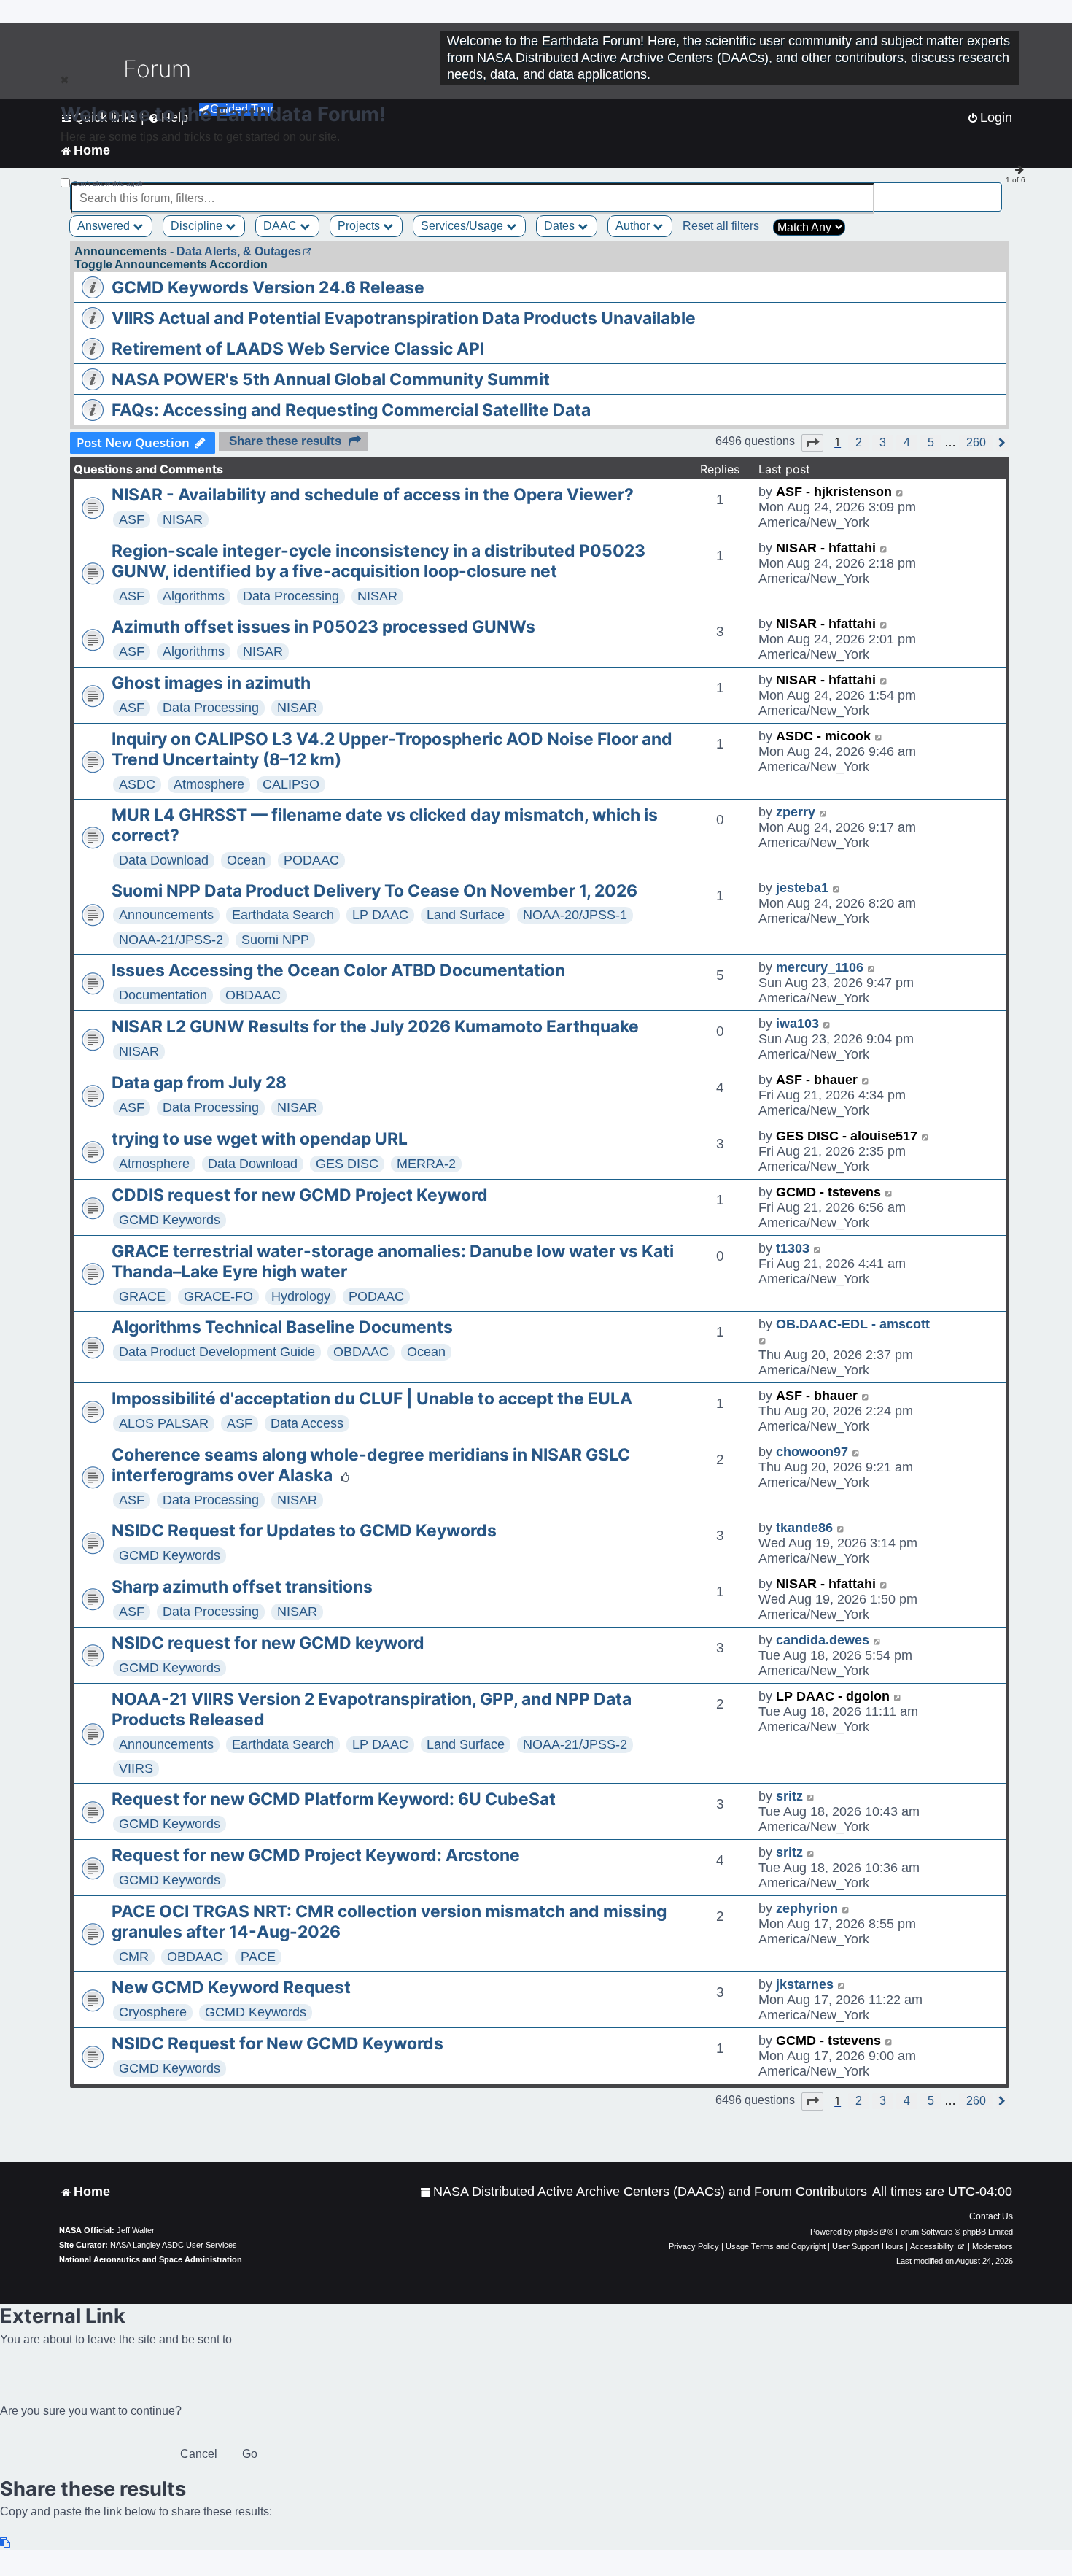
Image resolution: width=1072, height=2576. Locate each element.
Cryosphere (153, 2012)
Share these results (285, 441)
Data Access (307, 1423)
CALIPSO (291, 784)
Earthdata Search (283, 915)
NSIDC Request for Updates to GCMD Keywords (304, 1531)
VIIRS (136, 1768)
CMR (134, 1957)
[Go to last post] (900, 492)
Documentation (163, 995)
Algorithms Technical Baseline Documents (282, 1327)
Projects (360, 226)
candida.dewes (823, 1640)
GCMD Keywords (170, 1220)
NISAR (183, 519)
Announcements (166, 915)
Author (634, 226)
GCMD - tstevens (828, 1192)
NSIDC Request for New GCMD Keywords (277, 2043)
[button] (812, 443)
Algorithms (194, 596)
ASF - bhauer (817, 1080)
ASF (132, 519)
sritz (789, 1796)
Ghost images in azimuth (211, 683)
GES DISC (347, 1164)
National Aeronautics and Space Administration (151, 2259)
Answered (105, 226)
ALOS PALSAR (164, 1423)
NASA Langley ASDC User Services (174, 2245)
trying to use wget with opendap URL (260, 1139)
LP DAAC (380, 915)
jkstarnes (805, 1984)
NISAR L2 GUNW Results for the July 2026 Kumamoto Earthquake (375, 1026)
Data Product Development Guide (217, 1352)
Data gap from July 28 (199, 1083)
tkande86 (804, 1528)
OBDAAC (253, 995)
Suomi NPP (275, 940)
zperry (796, 812)
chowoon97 (812, 1452)
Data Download (164, 860)
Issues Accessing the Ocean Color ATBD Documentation (338, 970)
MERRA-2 (426, 1164)
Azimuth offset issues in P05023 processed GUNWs (323, 627)
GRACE (142, 1296)
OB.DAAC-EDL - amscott (853, 1324)
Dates (561, 226)
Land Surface (466, 915)
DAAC (281, 226)
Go (250, 2454)
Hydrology (301, 1296)
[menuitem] (644, 2192)
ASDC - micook (823, 736)
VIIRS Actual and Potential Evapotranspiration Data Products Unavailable (404, 318)
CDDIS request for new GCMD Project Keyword (300, 1195)
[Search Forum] (993, 190)
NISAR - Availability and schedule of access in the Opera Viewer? (373, 495)
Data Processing (291, 596)
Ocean (246, 860)
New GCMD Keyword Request (231, 1987)
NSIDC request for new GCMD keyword (268, 1643)
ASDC (137, 784)
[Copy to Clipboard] (6, 2543)
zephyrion (807, 1908)
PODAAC (311, 860)
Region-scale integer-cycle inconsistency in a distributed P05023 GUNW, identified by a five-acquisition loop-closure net (378, 561)
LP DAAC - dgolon (833, 1696)
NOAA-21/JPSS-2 (171, 940)
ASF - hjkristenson (834, 492)
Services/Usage (463, 226)
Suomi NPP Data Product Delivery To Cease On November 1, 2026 (374, 891)
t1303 (793, 1248)
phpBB (866, 2232)
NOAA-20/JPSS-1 (575, 915)
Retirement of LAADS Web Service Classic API (298, 349)
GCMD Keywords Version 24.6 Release (268, 287)
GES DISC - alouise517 (847, 1136)
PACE (258, 1957)
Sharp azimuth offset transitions (242, 1587)
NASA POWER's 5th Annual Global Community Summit (331, 379)
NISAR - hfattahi (826, 548)
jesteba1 (802, 888)
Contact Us (991, 2216)
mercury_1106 (820, 967)
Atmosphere (209, 784)
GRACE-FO (218, 1296)
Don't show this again (109, 183)
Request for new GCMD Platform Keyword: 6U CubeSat (334, 1799)
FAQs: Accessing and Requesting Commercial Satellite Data (351, 410)
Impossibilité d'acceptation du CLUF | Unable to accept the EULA (372, 1399)
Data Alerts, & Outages (239, 251)
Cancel (199, 2454)
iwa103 (797, 1024)
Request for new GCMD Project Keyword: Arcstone (316, 1855)
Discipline (198, 226)
